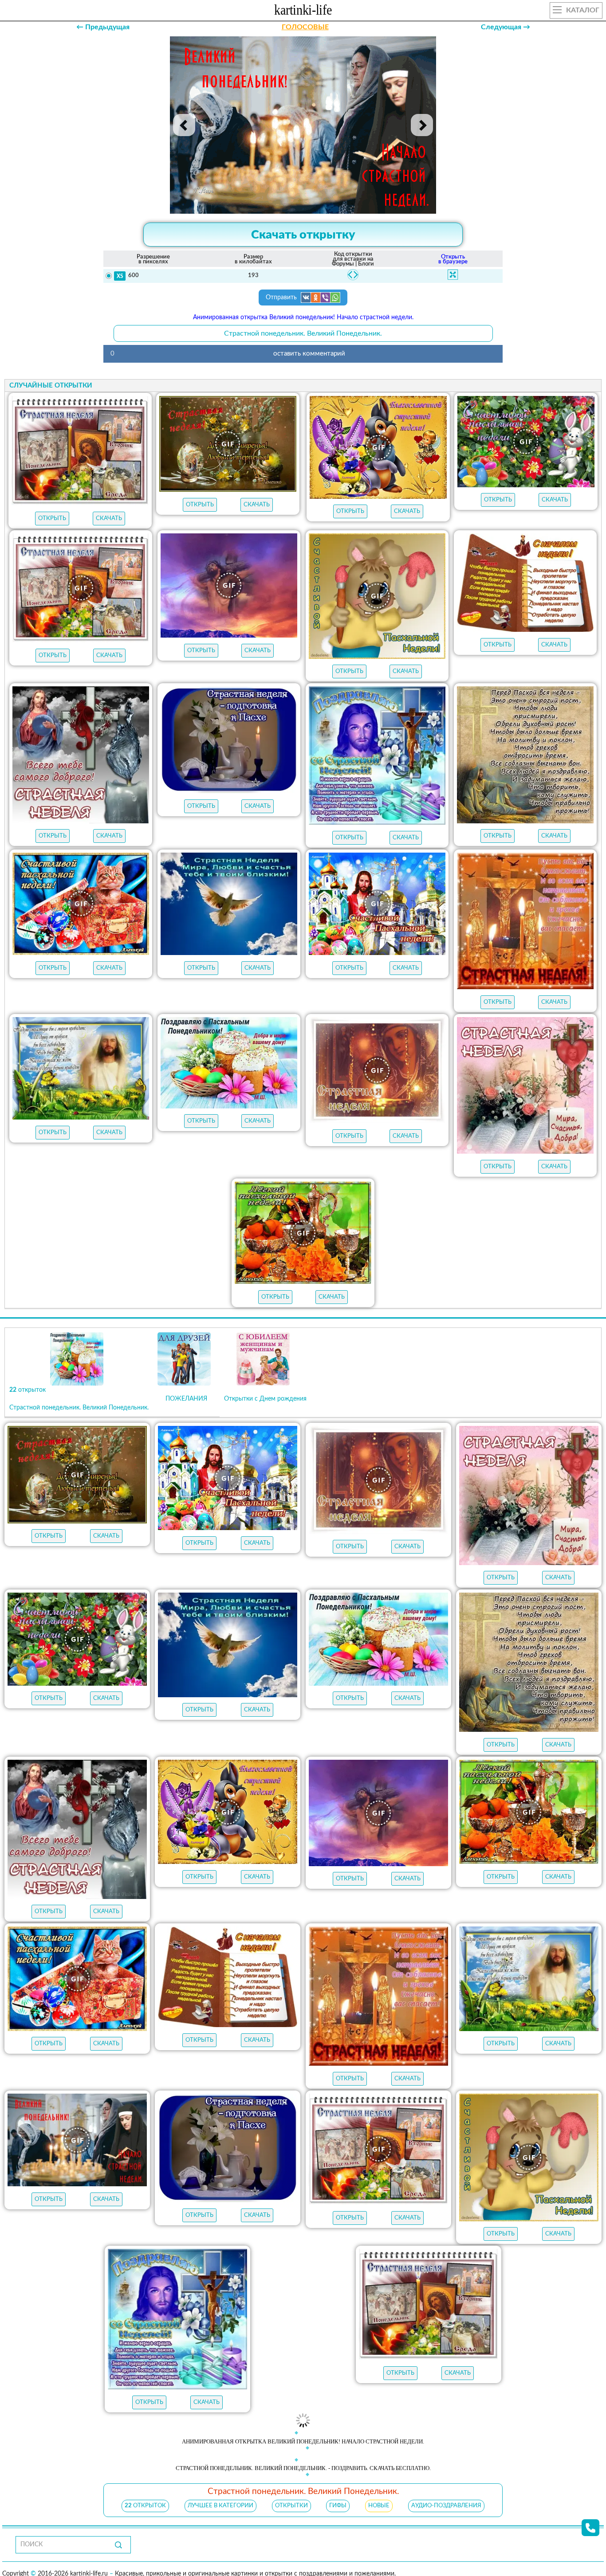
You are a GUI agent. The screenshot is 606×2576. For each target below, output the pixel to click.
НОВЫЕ (379, 2492)
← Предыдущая (103, 27)
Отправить (282, 298)
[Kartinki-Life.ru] (303, 12)
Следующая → (506, 27)
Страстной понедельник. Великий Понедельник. (303, 333)
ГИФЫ (338, 2492)
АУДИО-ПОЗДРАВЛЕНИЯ (446, 2492)
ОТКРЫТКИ (291, 2492)
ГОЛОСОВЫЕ (305, 27)
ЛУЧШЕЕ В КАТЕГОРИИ (220, 2492)
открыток (145, 2492)
